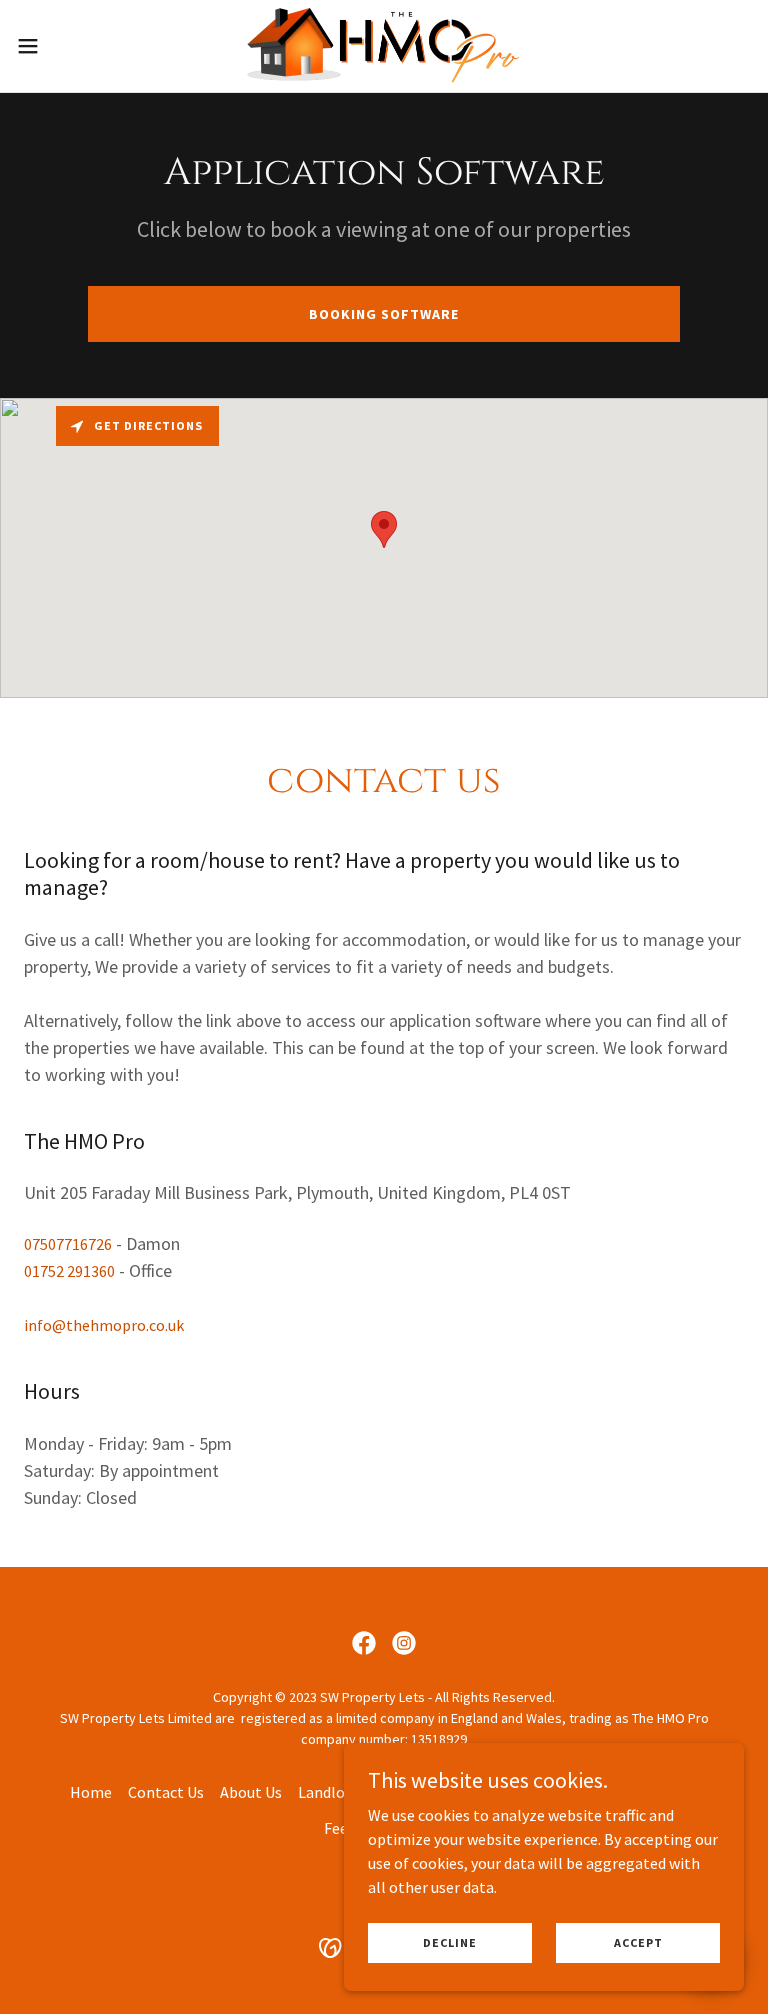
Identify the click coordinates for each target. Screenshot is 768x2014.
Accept (638, 1942)
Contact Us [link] (166, 1792)
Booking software (384, 314)
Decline (450, 1942)
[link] (384, 46)
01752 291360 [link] (69, 1271)
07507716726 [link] (68, 1244)
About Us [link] (251, 1792)
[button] (64, 46)
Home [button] (91, 1792)
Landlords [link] (332, 1792)
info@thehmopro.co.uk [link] (104, 1325)
